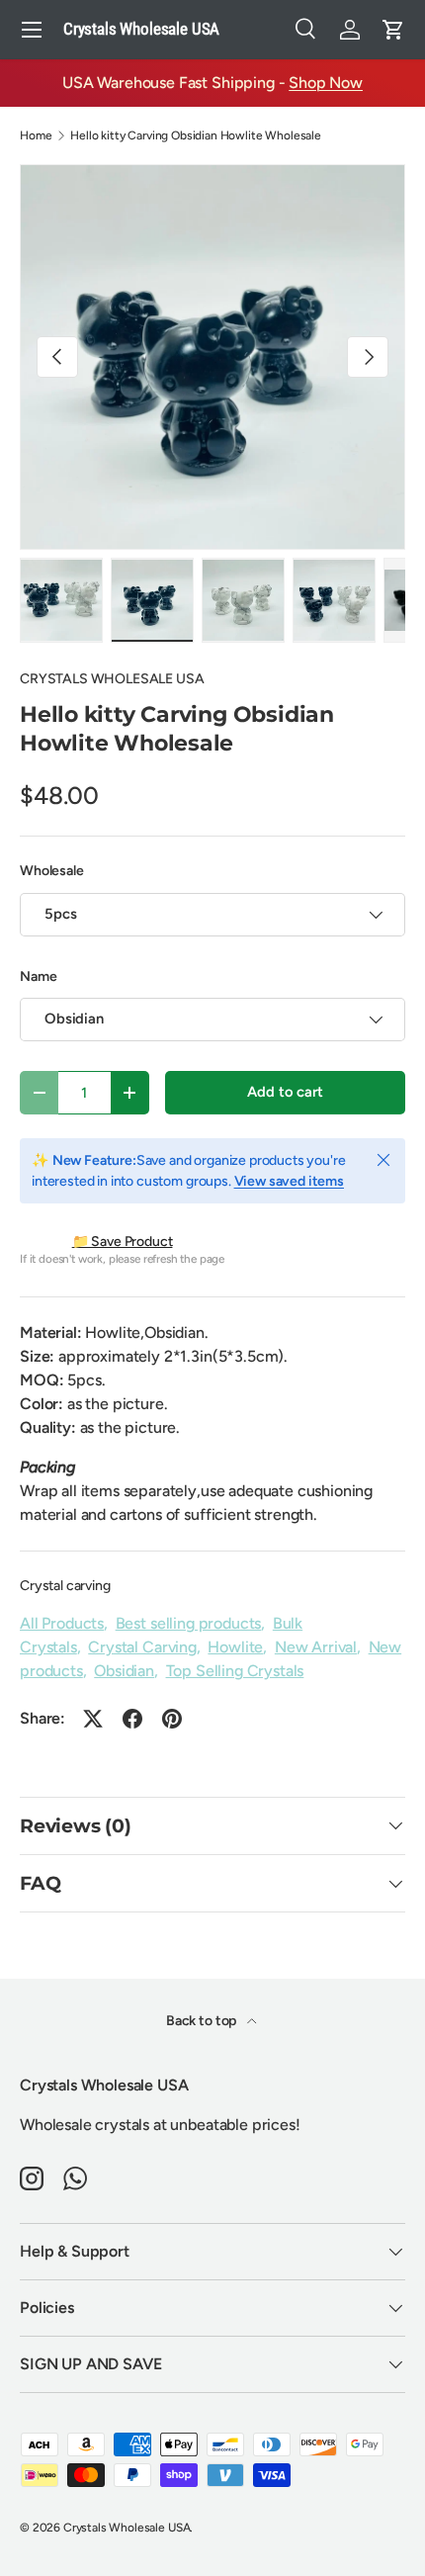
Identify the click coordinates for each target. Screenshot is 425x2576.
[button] (393, 30)
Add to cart (285, 1092)
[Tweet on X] (93, 1719)
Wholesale (52, 871)
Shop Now (326, 83)
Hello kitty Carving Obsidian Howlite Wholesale (196, 135)
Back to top (203, 2021)
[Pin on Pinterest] (172, 1719)
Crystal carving (65, 1586)
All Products (62, 1623)
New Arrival (316, 1647)
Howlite (235, 1647)
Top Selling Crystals (235, 1671)
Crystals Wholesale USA (127, 2528)
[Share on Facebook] (132, 1719)
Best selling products (189, 1623)
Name (38, 977)
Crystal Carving (142, 1647)
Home (36, 135)
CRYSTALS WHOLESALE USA (112, 679)
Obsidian (124, 1671)
